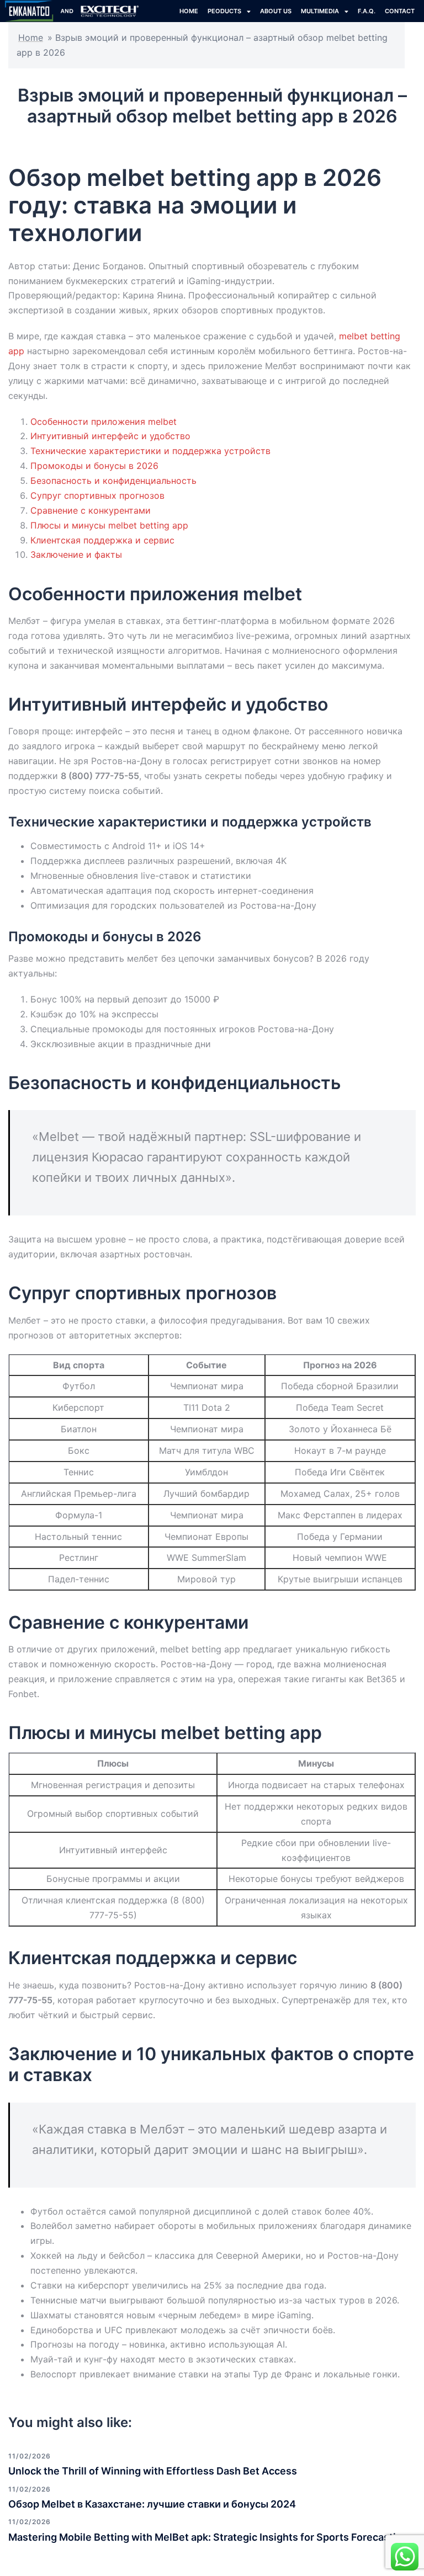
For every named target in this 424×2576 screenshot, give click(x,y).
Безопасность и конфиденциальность (113, 481)
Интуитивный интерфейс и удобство (110, 436)
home (189, 11)
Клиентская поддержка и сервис (102, 540)
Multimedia (320, 11)
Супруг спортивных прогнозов (97, 495)
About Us (276, 11)
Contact (400, 11)
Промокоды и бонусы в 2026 (94, 466)
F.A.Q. (367, 11)
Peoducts (224, 11)
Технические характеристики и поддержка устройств (150, 451)
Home (31, 38)
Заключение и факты (76, 554)
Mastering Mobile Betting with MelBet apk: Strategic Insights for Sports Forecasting (208, 2537)
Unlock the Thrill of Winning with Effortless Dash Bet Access (153, 2471)
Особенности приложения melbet (104, 422)
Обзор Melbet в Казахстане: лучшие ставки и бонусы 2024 (152, 2504)
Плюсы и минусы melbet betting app (109, 525)
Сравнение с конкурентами (91, 510)
